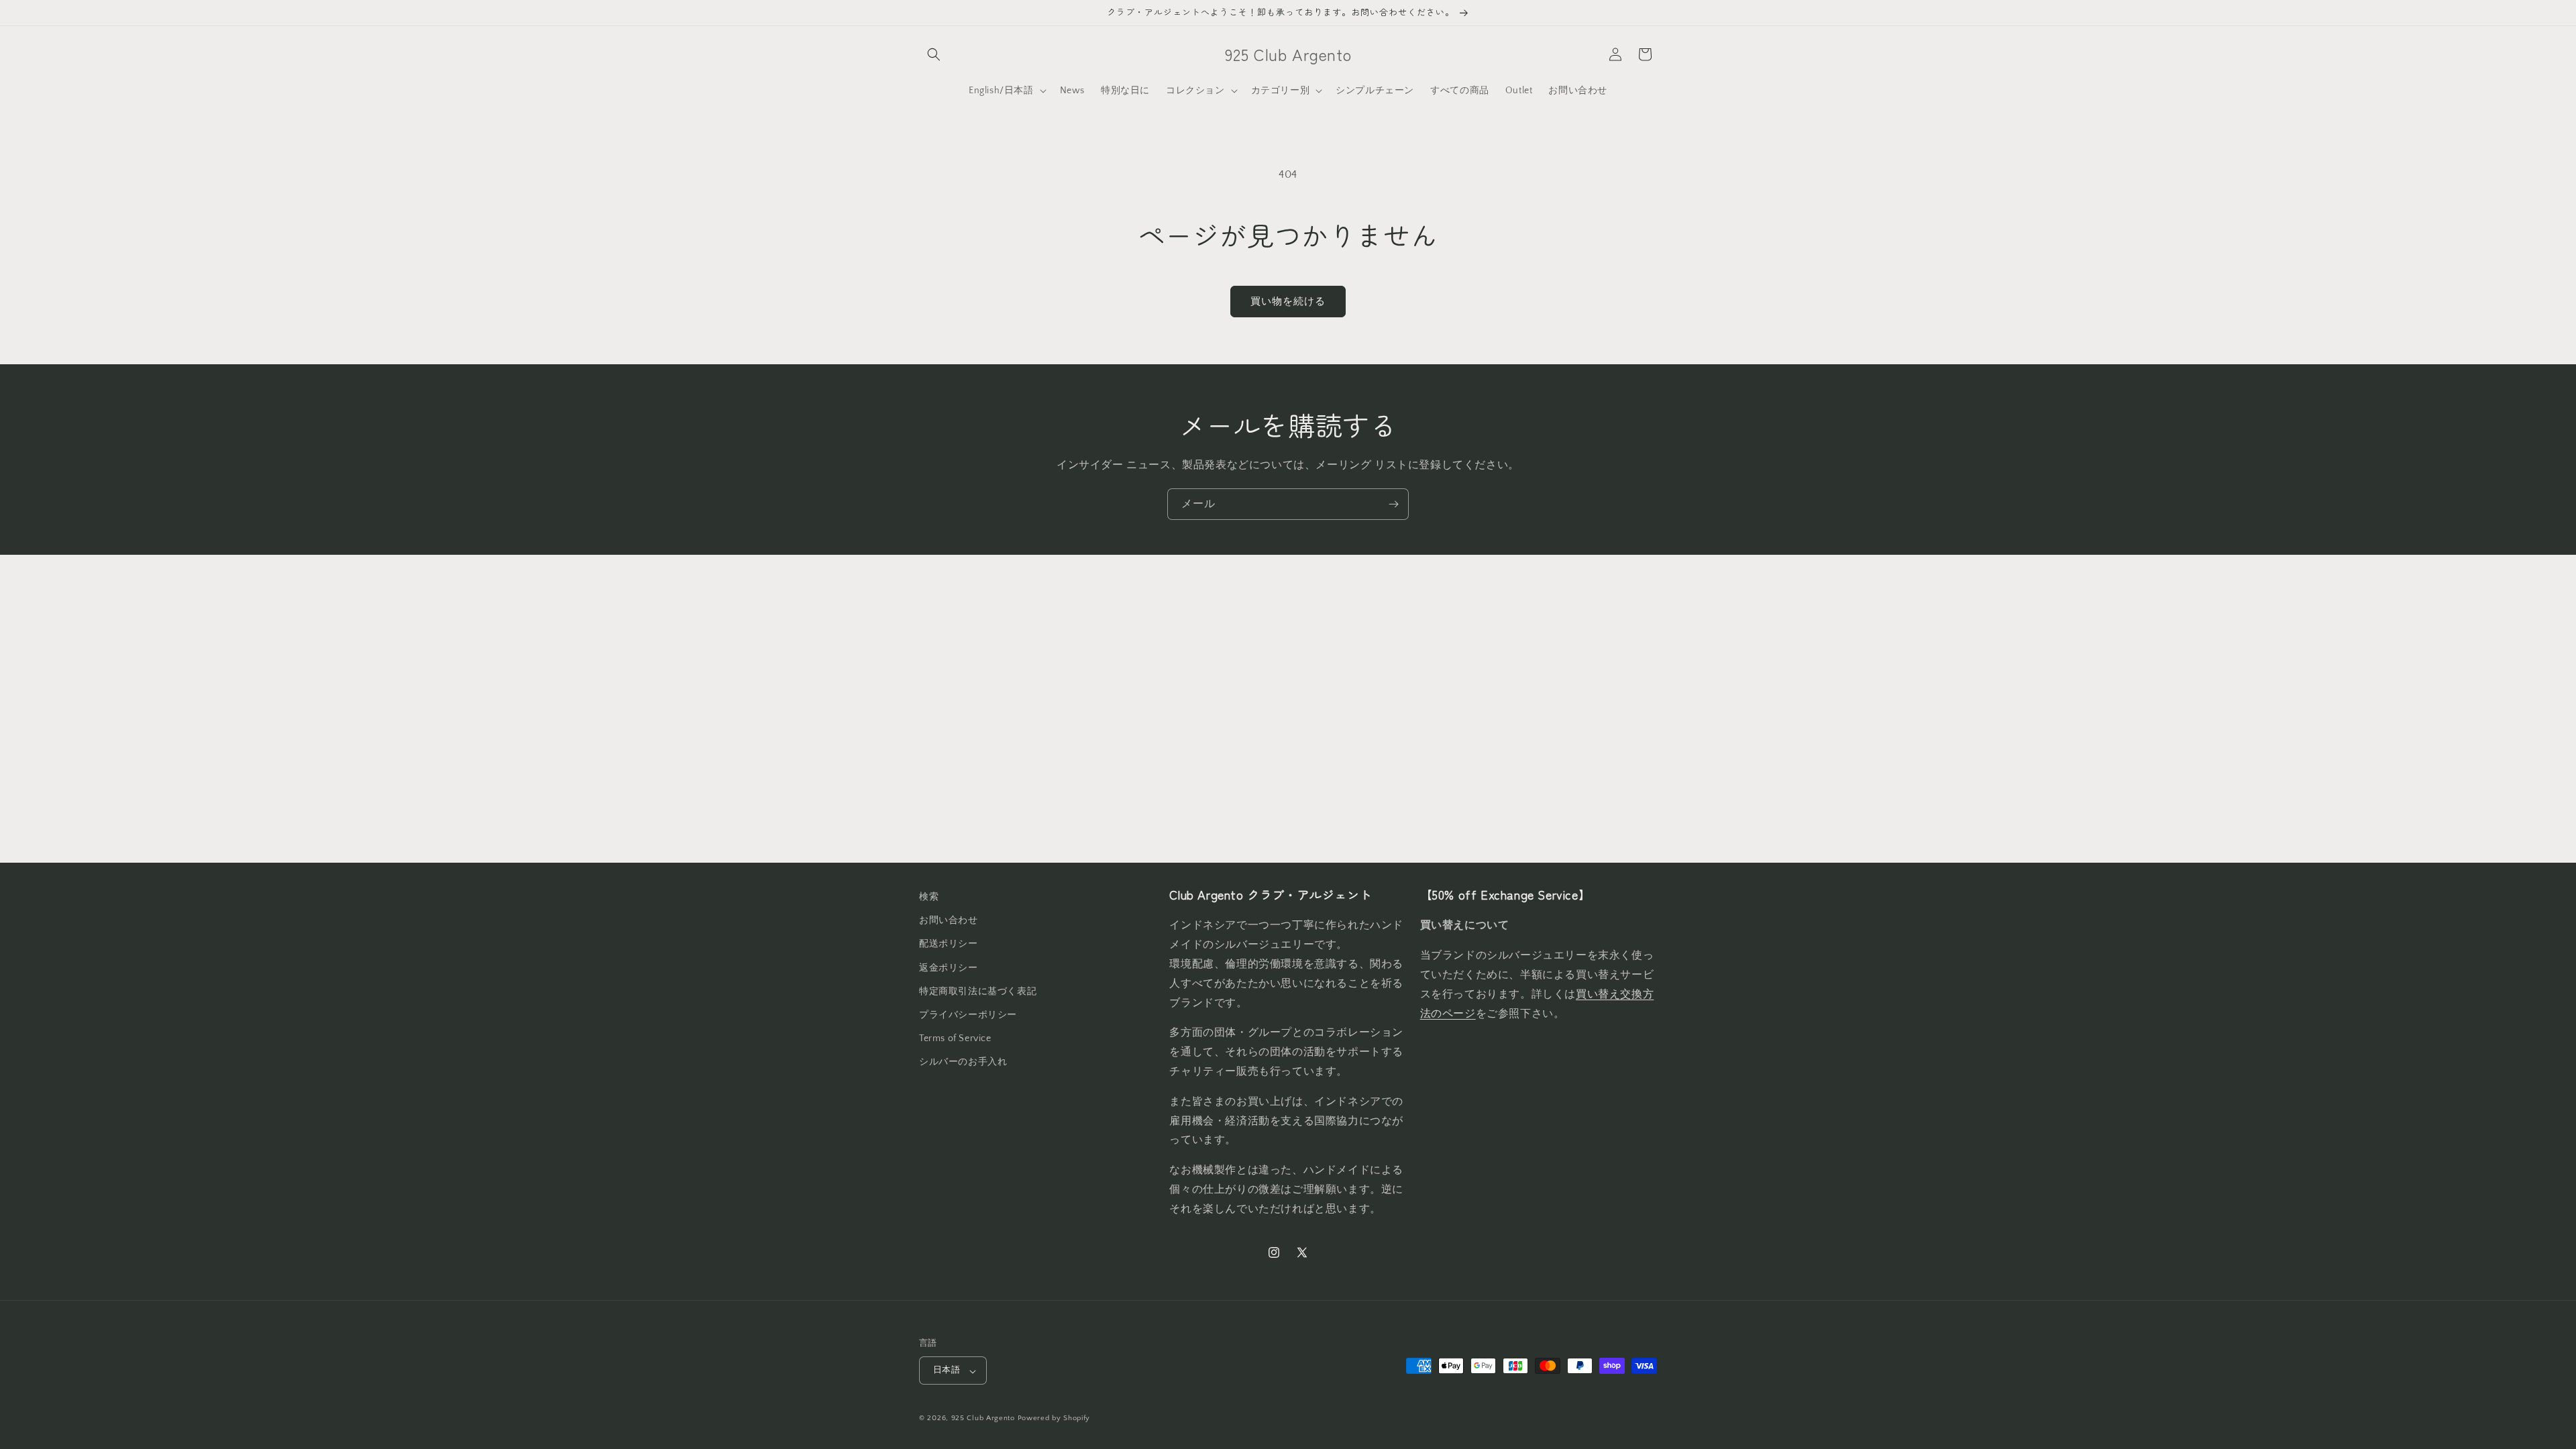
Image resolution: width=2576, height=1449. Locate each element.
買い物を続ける (1288, 302)
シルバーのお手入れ (963, 1062)
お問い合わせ (949, 920)
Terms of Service (955, 1038)
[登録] (1393, 504)
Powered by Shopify (1054, 1418)
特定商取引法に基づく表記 (978, 991)
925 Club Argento (983, 1418)
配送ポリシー (949, 944)
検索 (929, 897)
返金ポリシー (949, 967)
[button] (934, 54)
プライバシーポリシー (968, 1015)
